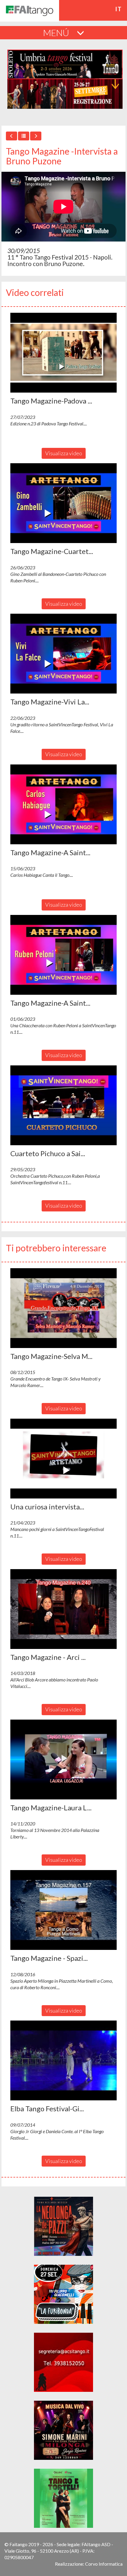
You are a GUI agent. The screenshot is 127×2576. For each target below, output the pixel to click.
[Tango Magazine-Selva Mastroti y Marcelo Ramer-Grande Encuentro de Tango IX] (63, 1308)
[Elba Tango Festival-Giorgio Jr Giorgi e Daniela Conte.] (63, 2060)
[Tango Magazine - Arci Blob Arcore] (63, 1609)
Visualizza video (64, 453)
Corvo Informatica (104, 2564)
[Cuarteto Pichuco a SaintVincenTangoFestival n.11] (63, 1105)
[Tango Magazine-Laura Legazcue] (63, 1760)
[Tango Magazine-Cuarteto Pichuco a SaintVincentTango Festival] (63, 503)
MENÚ (57, 33)
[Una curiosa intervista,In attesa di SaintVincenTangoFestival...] (63, 1459)
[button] (63, 353)
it (119, 9)
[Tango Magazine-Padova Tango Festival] (63, 353)
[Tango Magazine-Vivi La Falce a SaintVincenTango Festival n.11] (63, 654)
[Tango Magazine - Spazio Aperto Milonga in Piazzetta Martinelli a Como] (63, 1910)
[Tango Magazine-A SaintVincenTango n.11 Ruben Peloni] (63, 955)
